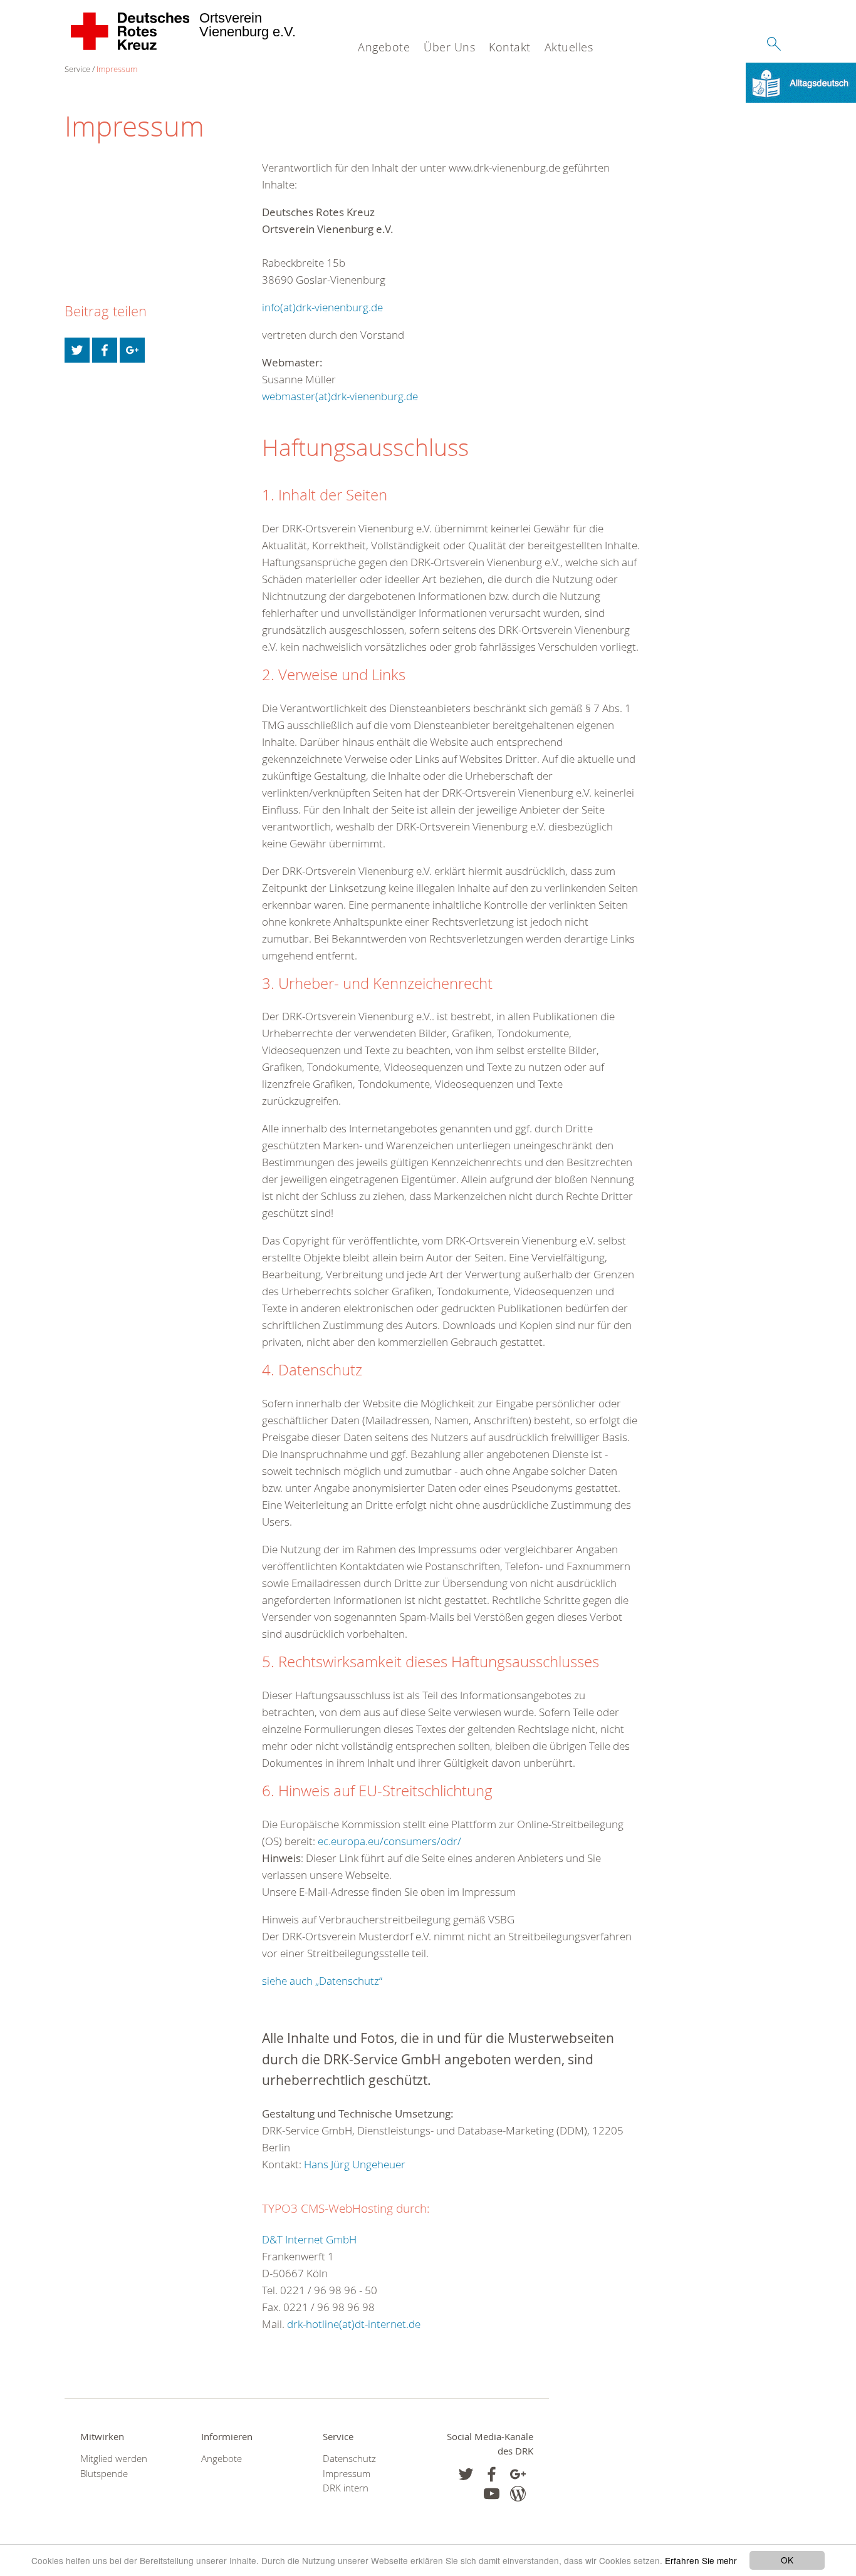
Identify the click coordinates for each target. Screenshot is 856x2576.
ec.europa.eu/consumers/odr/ (389, 1841)
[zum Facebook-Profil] (466, 2474)
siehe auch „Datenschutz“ (322, 1981)
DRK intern (346, 2488)
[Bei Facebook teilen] (105, 350)
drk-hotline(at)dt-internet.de (354, 2324)
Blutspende (104, 2474)
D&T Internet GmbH (309, 2239)
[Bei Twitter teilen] (77, 350)
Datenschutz (349, 2459)
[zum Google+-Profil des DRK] (518, 2474)
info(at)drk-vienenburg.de (322, 307)
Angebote (384, 47)
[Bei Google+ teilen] (132, 350)
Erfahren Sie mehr (701, 2560)
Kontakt (510, 47)
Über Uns (449, 47)
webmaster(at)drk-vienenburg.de (340, 396)
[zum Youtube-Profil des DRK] (492, 2494)
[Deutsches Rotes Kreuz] (131, 31)
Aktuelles (569, 47)
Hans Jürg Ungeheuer (355, 2164)
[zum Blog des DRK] (518, 2494)
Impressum (117, 69)
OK (787, 2560)
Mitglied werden (114, 2459)
